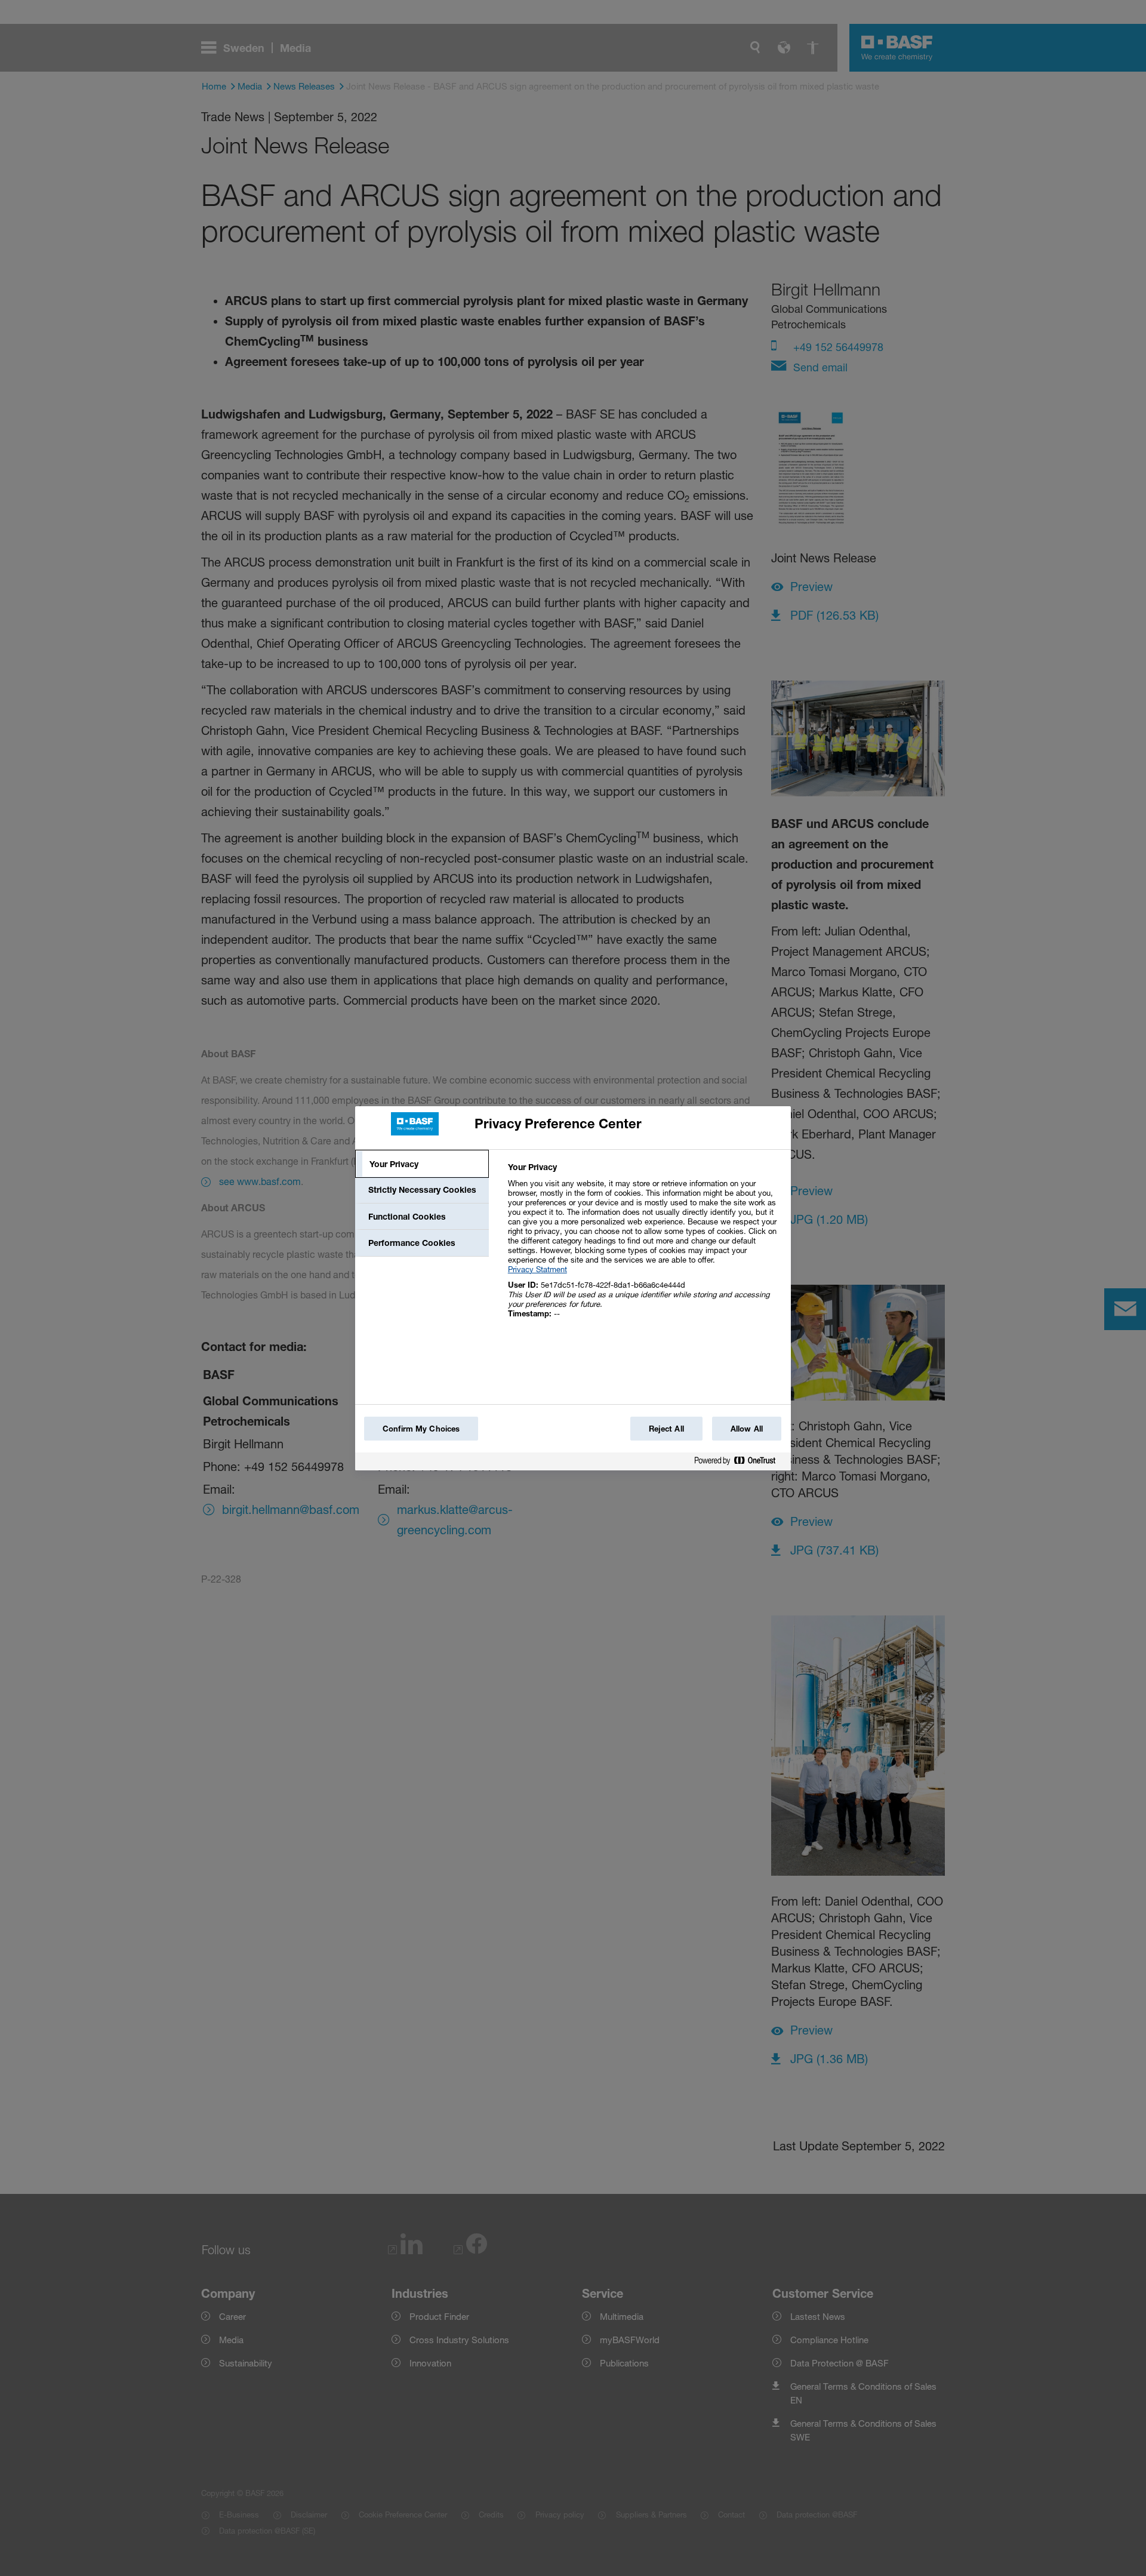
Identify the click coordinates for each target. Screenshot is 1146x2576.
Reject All (666, 1429)
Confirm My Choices (421, 1429)
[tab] (422, 1164)
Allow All (747, 1429)
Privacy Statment (537, 1269)
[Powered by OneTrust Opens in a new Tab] (740, 1463)
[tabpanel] (644, 1247)
